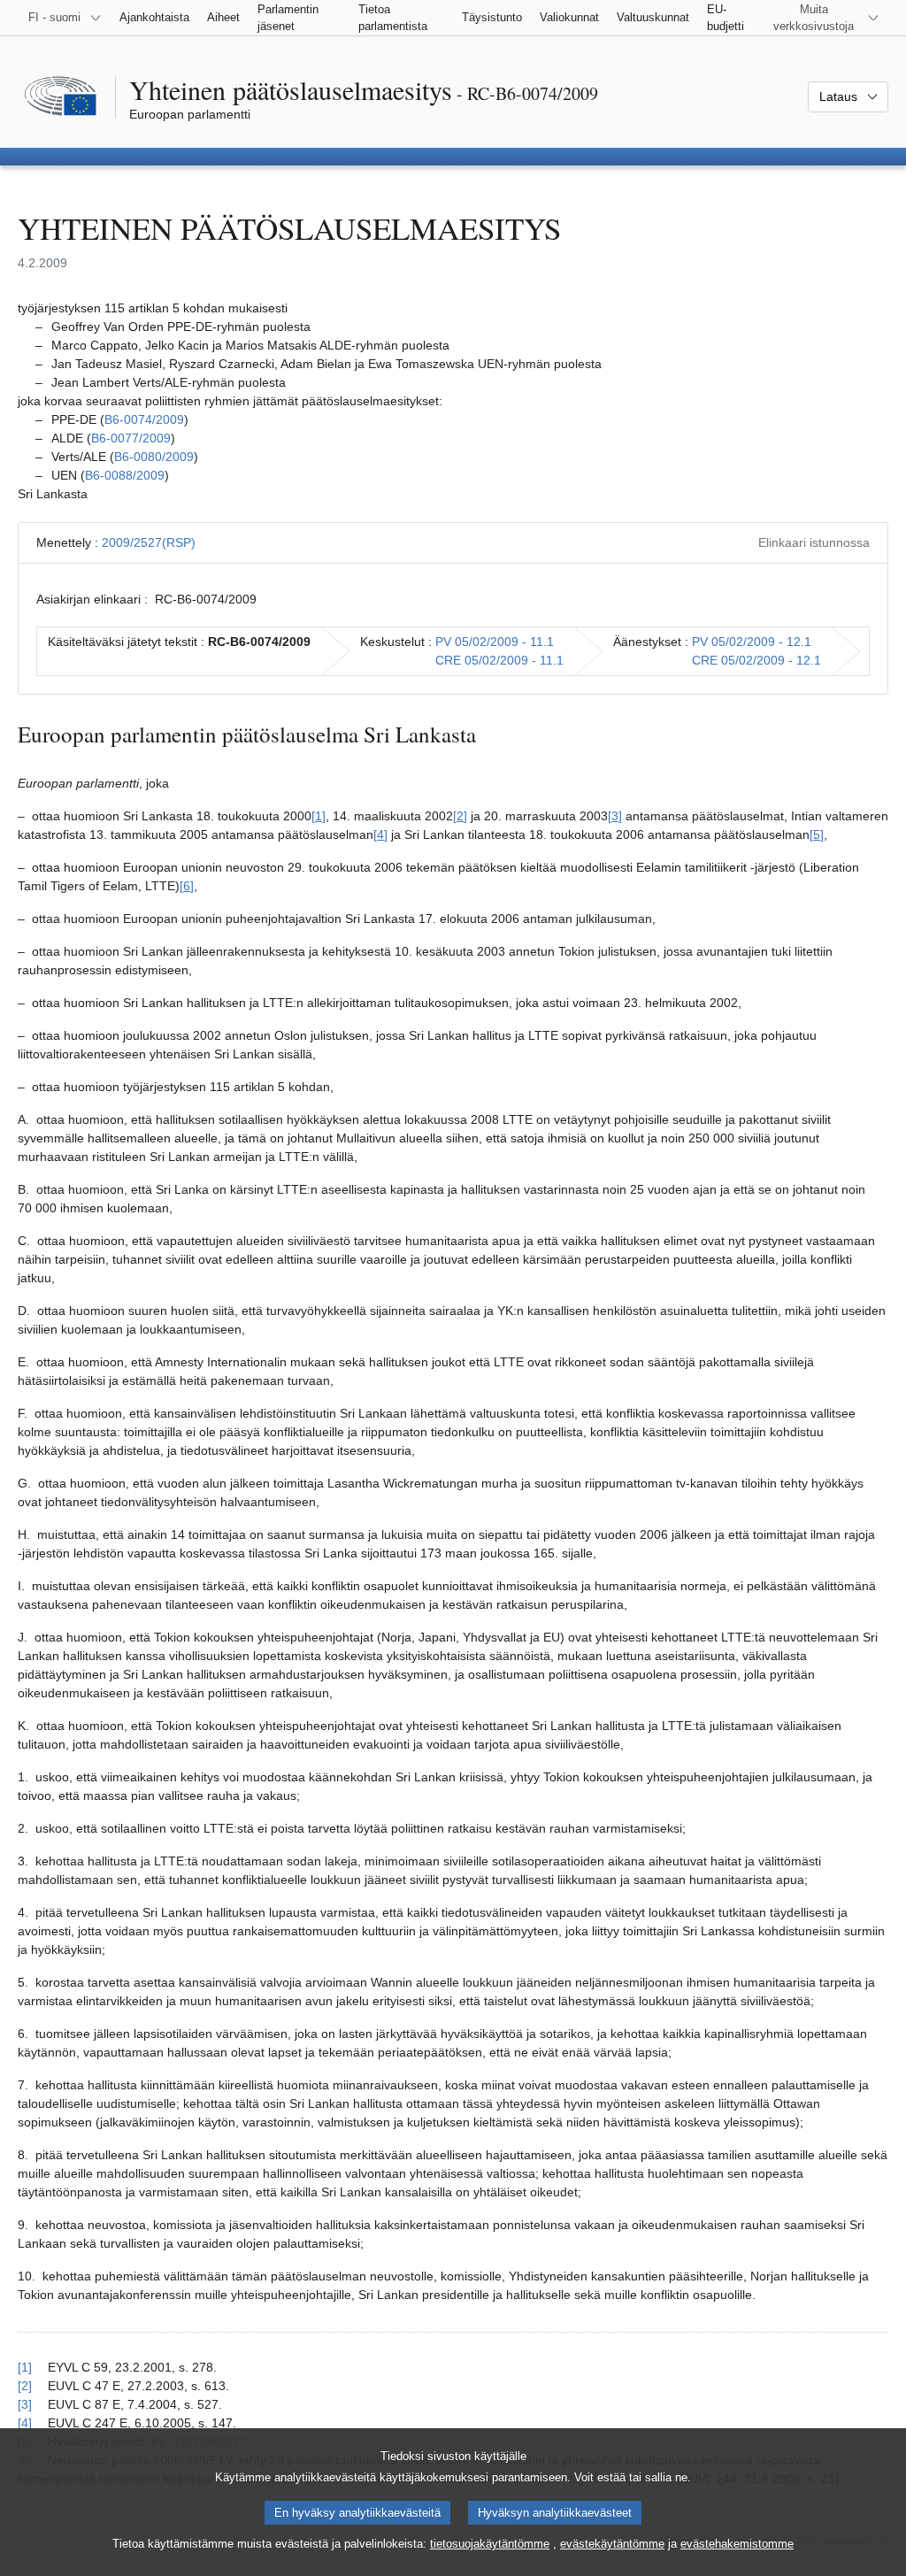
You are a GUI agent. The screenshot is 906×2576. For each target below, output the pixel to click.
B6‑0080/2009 (154, 457)
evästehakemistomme (737, 2544)
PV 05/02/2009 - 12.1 (752, 642)
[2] (460, 816)
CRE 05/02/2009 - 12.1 (756, 660)
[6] (187, 886)
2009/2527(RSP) (149, 542)
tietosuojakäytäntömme (490, 2544)
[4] (380, 834)
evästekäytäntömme (612, 2544)
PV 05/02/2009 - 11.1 (495, 642)
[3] (615, 816)
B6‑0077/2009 (131, 438)
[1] (319, 816)
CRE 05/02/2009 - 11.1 (499, 660)
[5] (817, 834)
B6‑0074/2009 (144, 419)
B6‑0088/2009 (125, 475)
